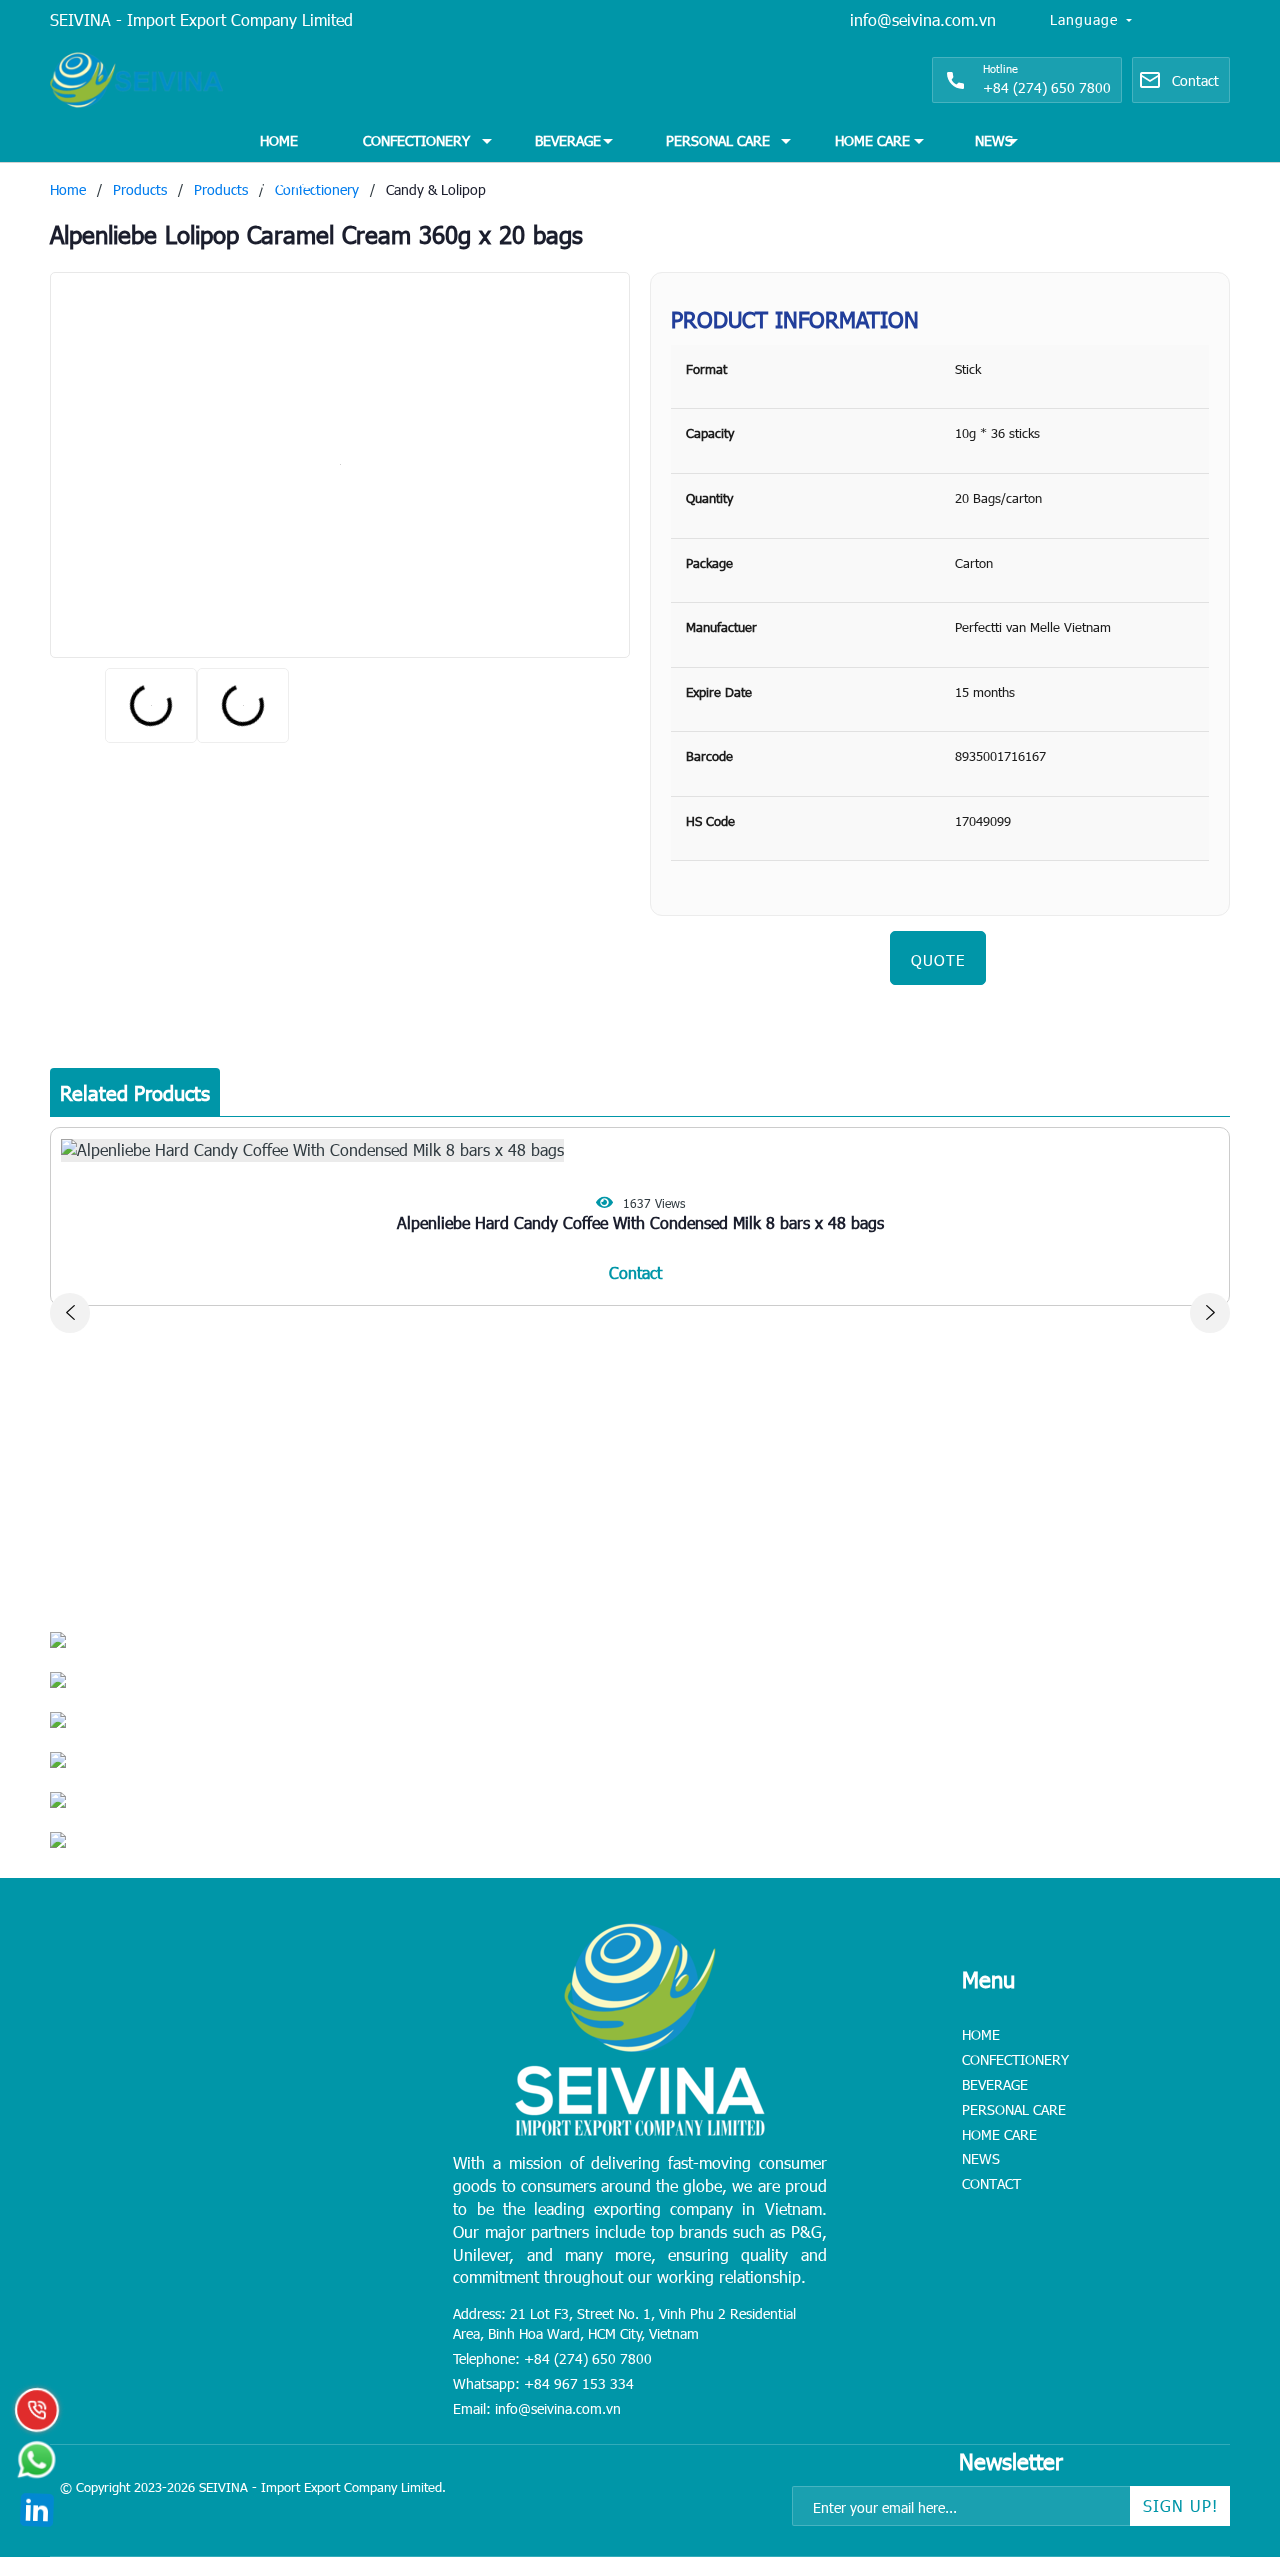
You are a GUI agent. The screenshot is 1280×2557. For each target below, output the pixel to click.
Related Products (135, 1092)
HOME (279, 140)
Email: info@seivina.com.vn (537, 2408)
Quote (938, 960)
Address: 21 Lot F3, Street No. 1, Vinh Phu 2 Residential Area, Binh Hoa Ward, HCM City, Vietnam (624, 2323)
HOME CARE (872, 140)
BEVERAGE (568, 140)
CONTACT (289, 182)
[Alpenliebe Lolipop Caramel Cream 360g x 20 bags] (340, 465)
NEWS (994, 140)
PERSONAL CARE (718, 140)
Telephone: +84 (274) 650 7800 (552, 2358)
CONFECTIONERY (416, 140)
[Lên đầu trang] (1220, 2417)
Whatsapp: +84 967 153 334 (543, 2383)
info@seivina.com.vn (923, 19)
